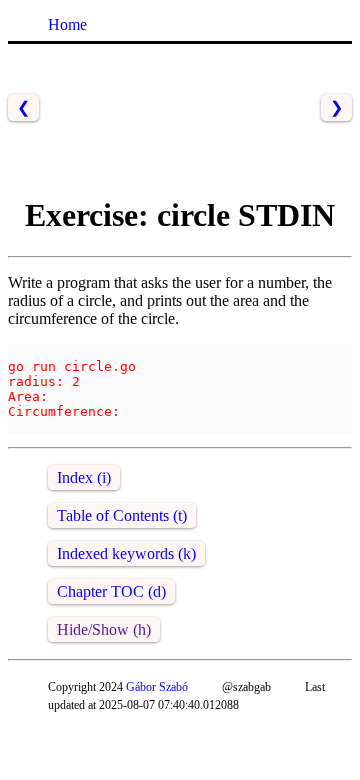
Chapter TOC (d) (111, 591)
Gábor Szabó (157, 687)
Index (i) (84, 477)
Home (67, 24)
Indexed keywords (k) (126, 553)
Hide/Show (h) (104, 629)
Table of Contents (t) (122, 515)
